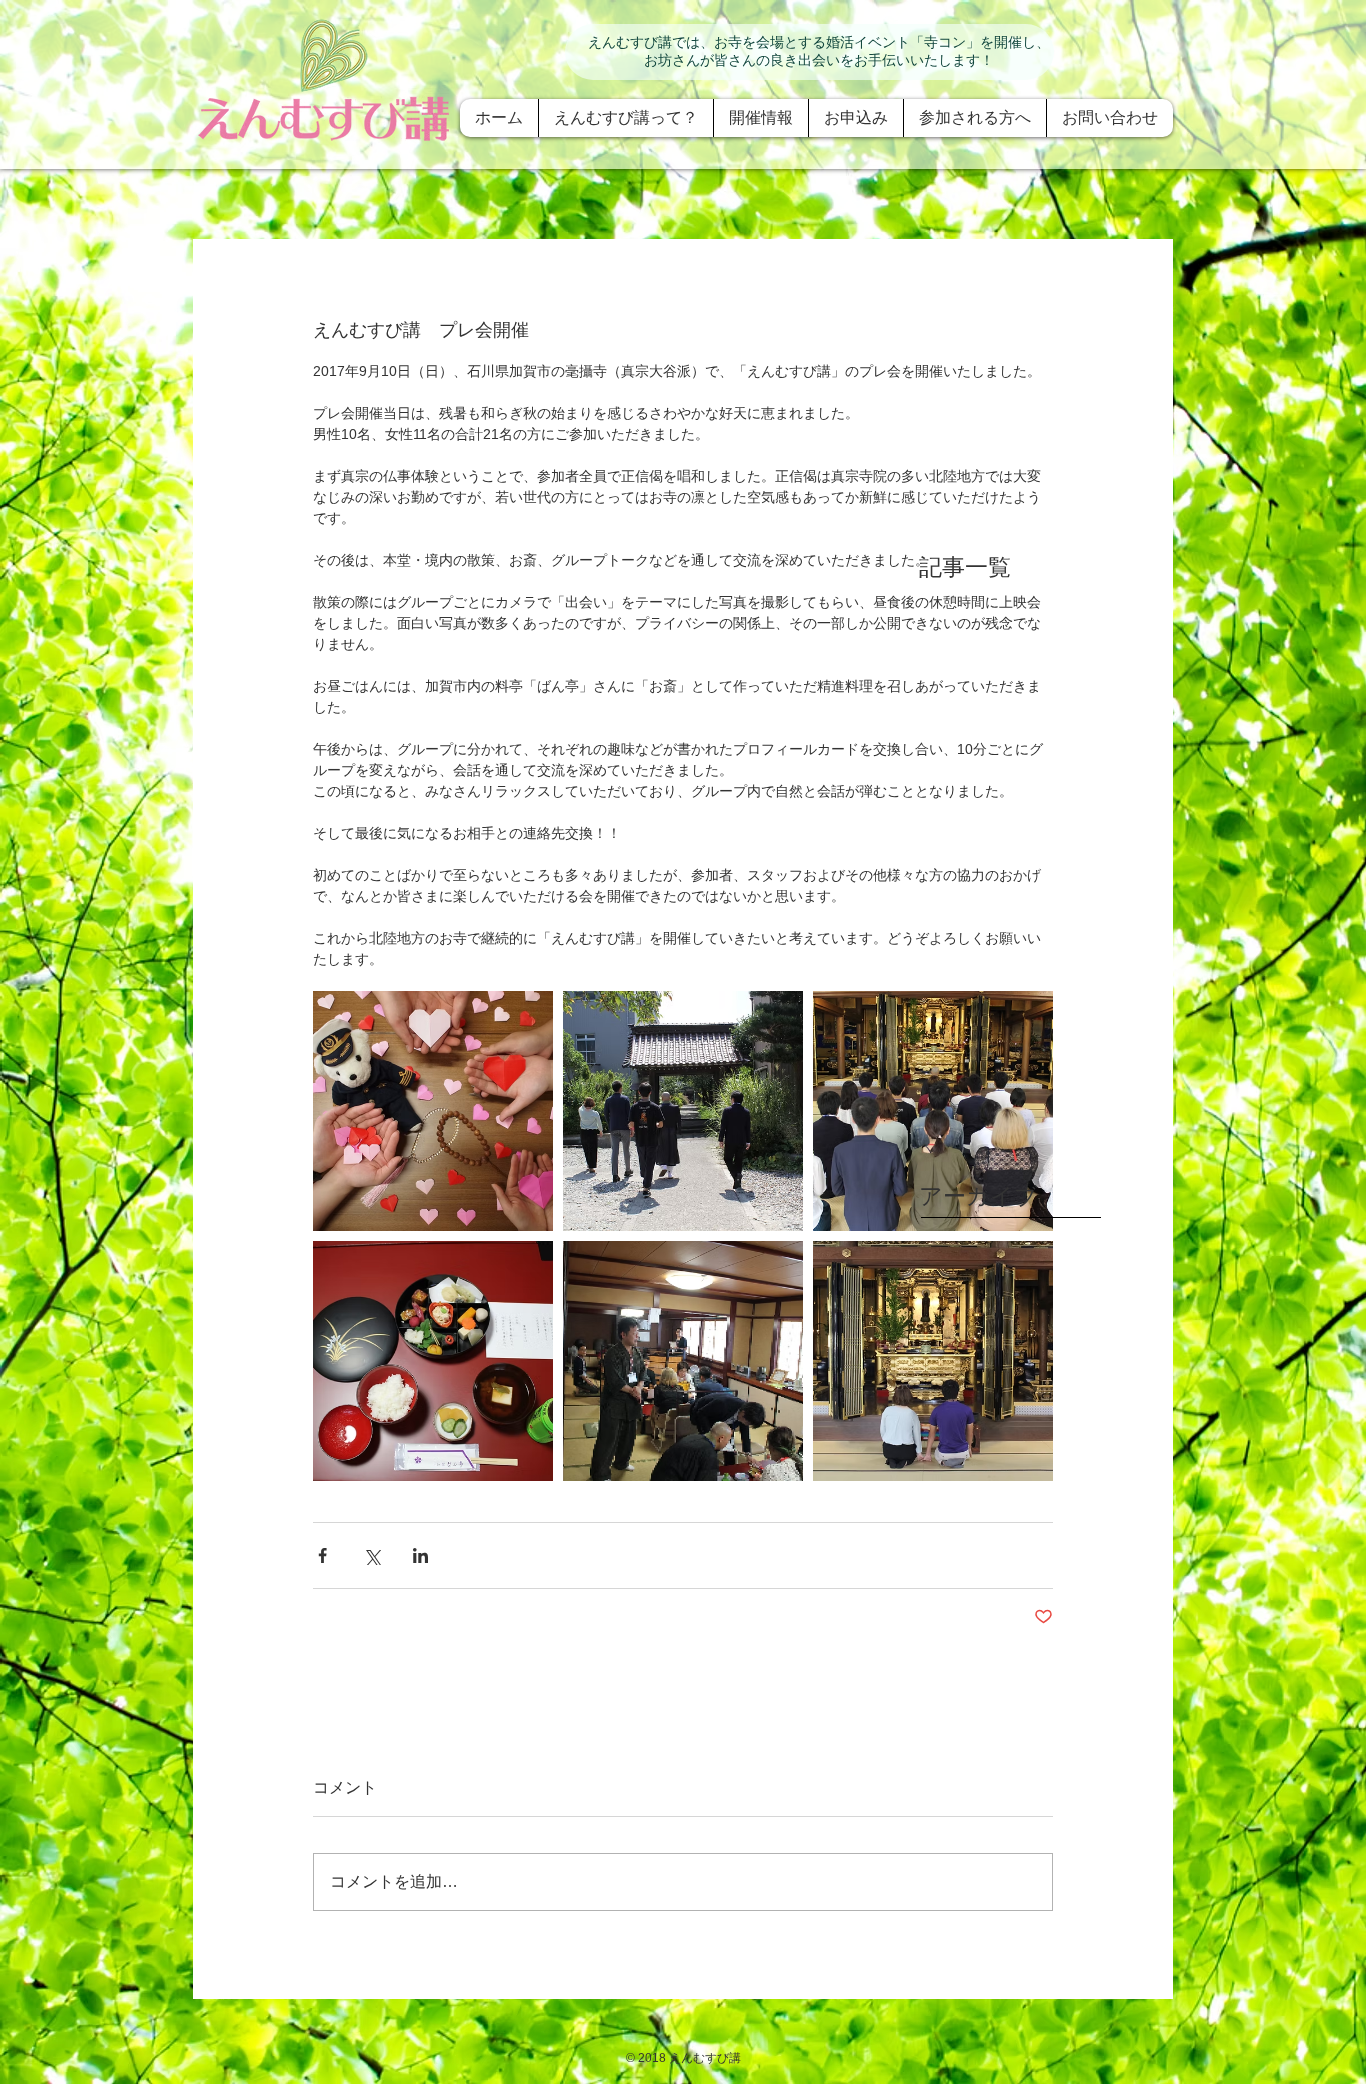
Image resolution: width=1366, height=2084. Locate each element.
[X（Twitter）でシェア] (371, 1555)
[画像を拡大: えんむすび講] (433, 1111)
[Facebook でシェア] (322, 1555)
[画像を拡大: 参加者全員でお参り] (933, 1111)
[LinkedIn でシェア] (420, 1555)
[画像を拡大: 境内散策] (683, 1111)
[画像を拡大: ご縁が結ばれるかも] (933, 1361)
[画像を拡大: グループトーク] (683, 1361)
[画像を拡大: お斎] (433, 1361)
